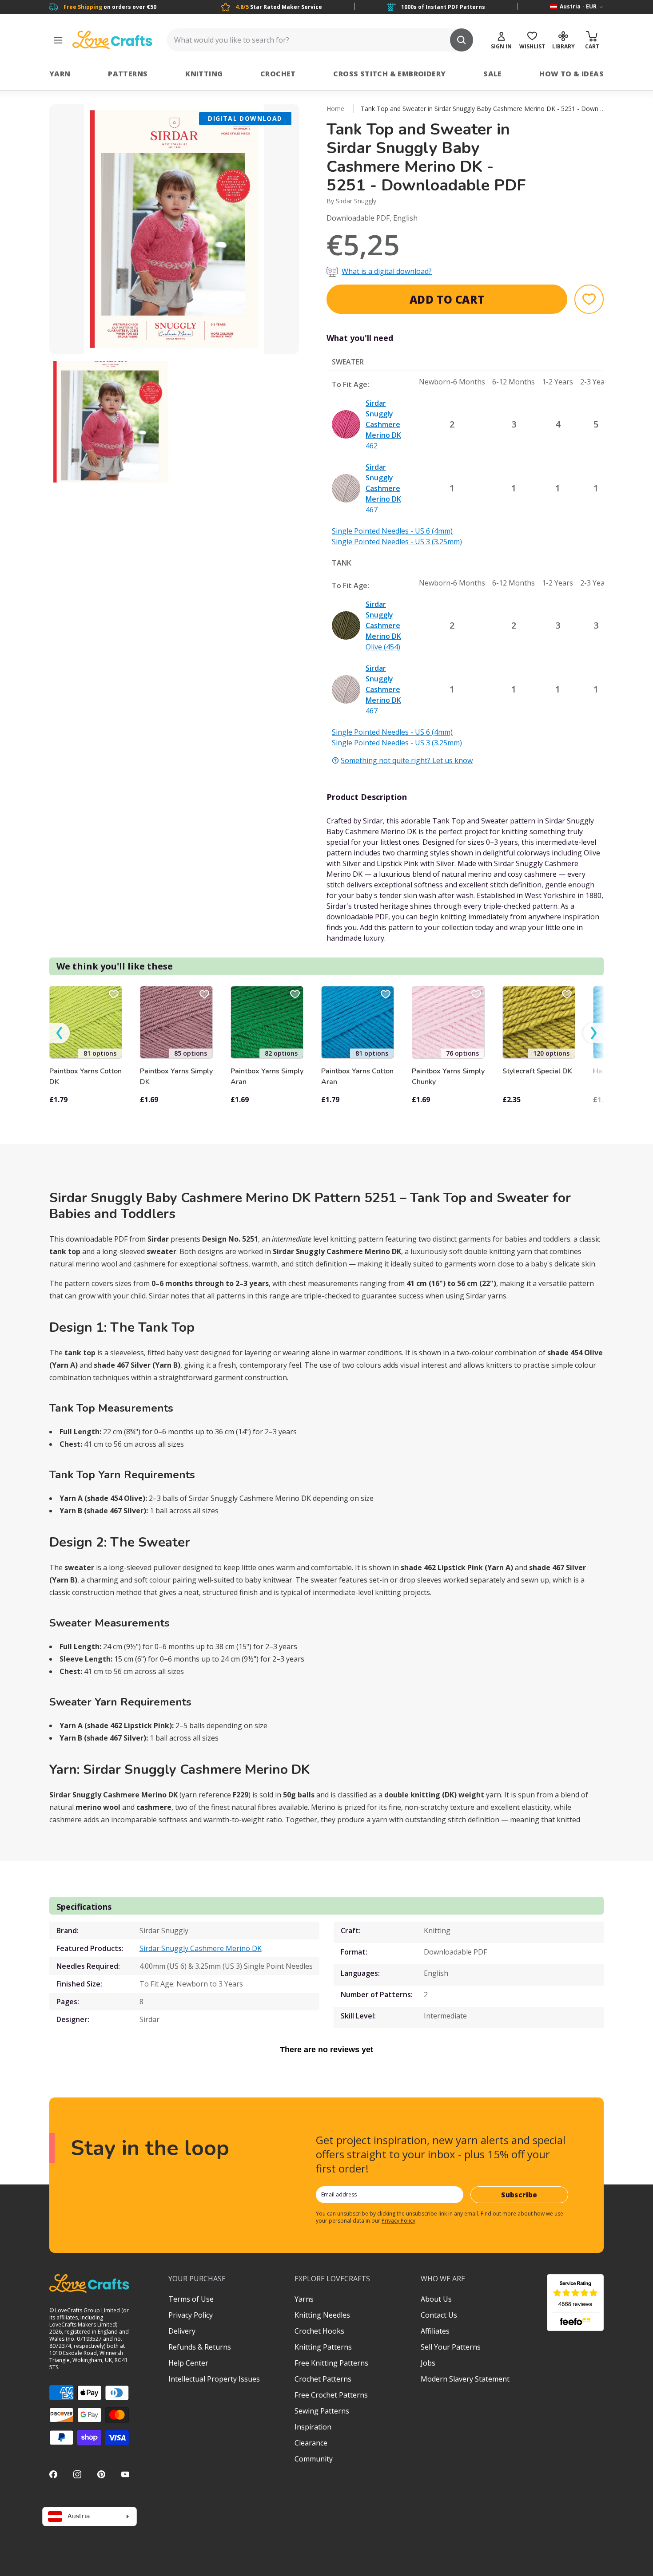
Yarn (60, 74)
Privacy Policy (398, 2221)
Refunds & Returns (200, 2347)
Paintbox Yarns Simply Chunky (448, 1076)
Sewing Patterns (322, 2411)
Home (335, 109)
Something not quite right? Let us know (407, 760)
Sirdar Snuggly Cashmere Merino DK (201, 1948)
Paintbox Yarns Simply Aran (267, 1076)
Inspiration (313, 2427)
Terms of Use (191, 2299)
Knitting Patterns (323, 2347)
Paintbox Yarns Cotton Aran (357, 1076)
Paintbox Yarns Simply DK (176, 1076)
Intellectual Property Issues (214, 2379)
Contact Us (439, 2315)
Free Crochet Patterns (331, 2395)
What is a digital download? (387, 271)
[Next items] (593, 1033)
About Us (436, 2299)
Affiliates (435, 2331)
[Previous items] (60, 1033)
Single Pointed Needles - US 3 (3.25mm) (397, 542)
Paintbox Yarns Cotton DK (86, 1076)
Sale (493, 74)
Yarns (304, 2299)
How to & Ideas (571, 74)
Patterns (128, 74)
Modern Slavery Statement (465, 2379)
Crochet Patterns (323, 2379)
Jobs (428, 2363)
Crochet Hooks (319, 2331)
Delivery (182, 2331)
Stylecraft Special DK (537, 1071)
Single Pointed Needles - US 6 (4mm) (392, 531)
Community (314, 2459)
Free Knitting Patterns (331, 2363)
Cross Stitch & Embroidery (389, 74)
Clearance (311, 2443)
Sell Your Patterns (451, 2347)
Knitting (204, 74)
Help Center (188, 2363)
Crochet (278, 74)
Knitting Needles (322, 2315)
